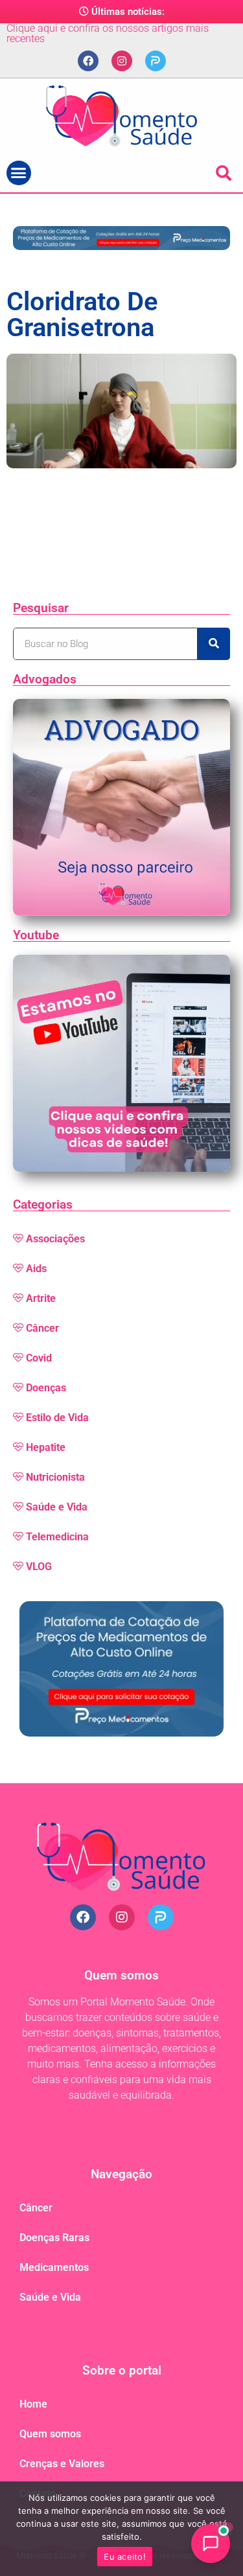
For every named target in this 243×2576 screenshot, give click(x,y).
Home (33, 2404)
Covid (39, 1358)
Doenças (46, 1388)
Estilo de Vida (57, 1418)
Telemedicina (57, 1537)
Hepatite (46, 1447)
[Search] (214, 644)
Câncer (42, 1328)
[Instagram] (122, 61)
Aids (36, 1269)
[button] (19, 173)
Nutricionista (55, 1477)
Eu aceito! (125, 2557)
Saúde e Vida (57, 1507)
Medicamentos (54, 2267)
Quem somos (50, 2434)
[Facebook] (88, 61)
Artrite (41, 1298)
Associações (55, 1239)
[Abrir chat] (211, 2544)
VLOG (39, 1567)
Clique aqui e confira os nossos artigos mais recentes (108, 33)
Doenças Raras (54, 2238)
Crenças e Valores (62, 2464)
